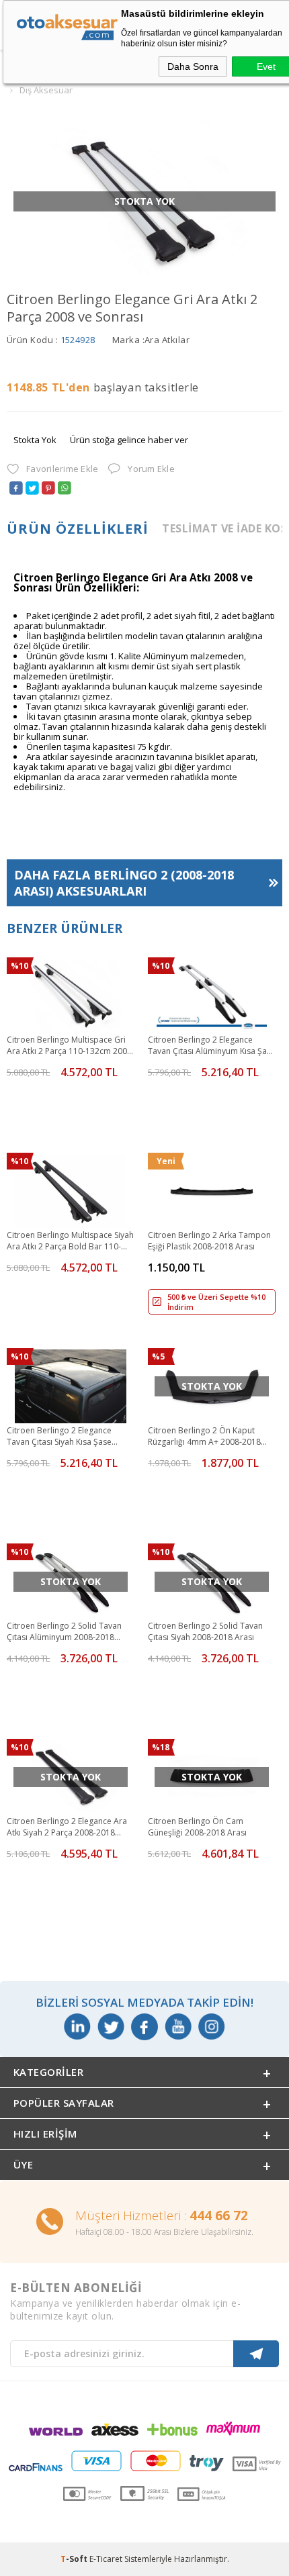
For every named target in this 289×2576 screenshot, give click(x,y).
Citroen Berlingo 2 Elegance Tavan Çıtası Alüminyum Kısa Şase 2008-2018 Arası (212, 1046)
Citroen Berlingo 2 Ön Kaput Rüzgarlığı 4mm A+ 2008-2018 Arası (204, 1437)
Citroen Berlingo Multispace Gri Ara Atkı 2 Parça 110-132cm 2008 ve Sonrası (69, 1046)
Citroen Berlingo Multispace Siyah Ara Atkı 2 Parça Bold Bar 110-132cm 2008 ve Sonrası (70, 1241)
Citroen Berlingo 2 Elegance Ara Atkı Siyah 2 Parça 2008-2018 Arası (67, 1827)
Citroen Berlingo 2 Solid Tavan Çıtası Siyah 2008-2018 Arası (205, 1631)
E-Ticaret (106, 2559)
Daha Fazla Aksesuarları (124, 883)
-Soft (75, 2559)
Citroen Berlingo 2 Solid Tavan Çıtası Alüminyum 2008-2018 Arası (64, 1632)
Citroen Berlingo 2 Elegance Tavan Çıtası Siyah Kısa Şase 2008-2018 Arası (59, 1437)
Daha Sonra (193, 66)
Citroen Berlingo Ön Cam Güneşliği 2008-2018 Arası (197, 1827)
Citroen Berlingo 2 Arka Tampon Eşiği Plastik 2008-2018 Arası (209, 1241)
